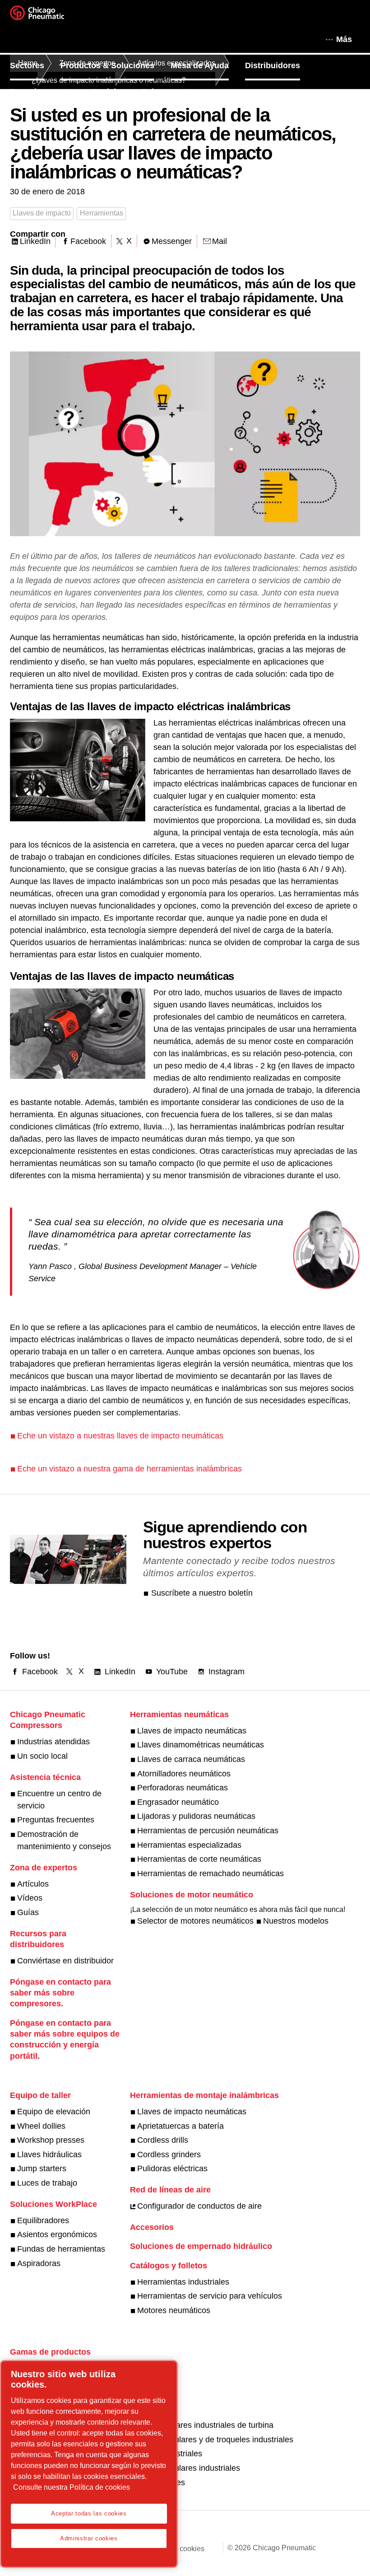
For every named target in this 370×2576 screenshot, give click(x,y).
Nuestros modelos (296, 1921)
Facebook (88, 241)
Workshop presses (51, 2140)
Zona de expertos (44, 92)
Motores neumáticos (174, 2310)
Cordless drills (163, 2140)
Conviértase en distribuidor (65, 1961)
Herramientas (102, 213)
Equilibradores (43, 2220)
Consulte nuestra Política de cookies (72, 2487)
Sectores (27, 66)
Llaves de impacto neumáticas (192, 1731)
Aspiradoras (39, 2263)
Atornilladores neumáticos (184, 1774)
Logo (48, 16)
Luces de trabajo (47, 2183)
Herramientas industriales (183, 2282)
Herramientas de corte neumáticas (199, 1859)
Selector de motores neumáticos (195, 1921)
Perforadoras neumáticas (183, 1788)
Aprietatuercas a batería (180, 2126)
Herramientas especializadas (189, 1845)
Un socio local (42, 1756)
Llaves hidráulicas (49, 2154)
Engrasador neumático (178, 1802)
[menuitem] (35, 66)
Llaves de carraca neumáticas (191, 1759)
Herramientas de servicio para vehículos (210, 2296)
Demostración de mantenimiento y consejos (64, 1840)
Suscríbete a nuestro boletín (202, 1593)
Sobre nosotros (171, 92)
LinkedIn (35, 241)
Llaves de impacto (42, 213)
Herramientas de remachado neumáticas (210, 1873)
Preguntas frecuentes (56, 1820)
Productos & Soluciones (107, 66)
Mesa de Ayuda (200, 66)
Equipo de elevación (54, 2112)
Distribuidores (273, 66)
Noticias (109, 92)
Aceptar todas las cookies (89, 2513)
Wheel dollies (41, 2126)
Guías (28, 1912)
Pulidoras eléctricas (172, 2169)
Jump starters (42, 2169)
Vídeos (30, 1898)
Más (344, 39)
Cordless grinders (169, 2154)
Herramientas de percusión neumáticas (208, 1831)
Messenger (172, 241)
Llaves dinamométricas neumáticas (201, 1745)
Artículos (33, 1884)
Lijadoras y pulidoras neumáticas (196, 1816)
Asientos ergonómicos (57, 2234)
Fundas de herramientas (61, 2249)
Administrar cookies (89, 2538)
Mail (220, 241)
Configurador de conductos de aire (199, 2206)
